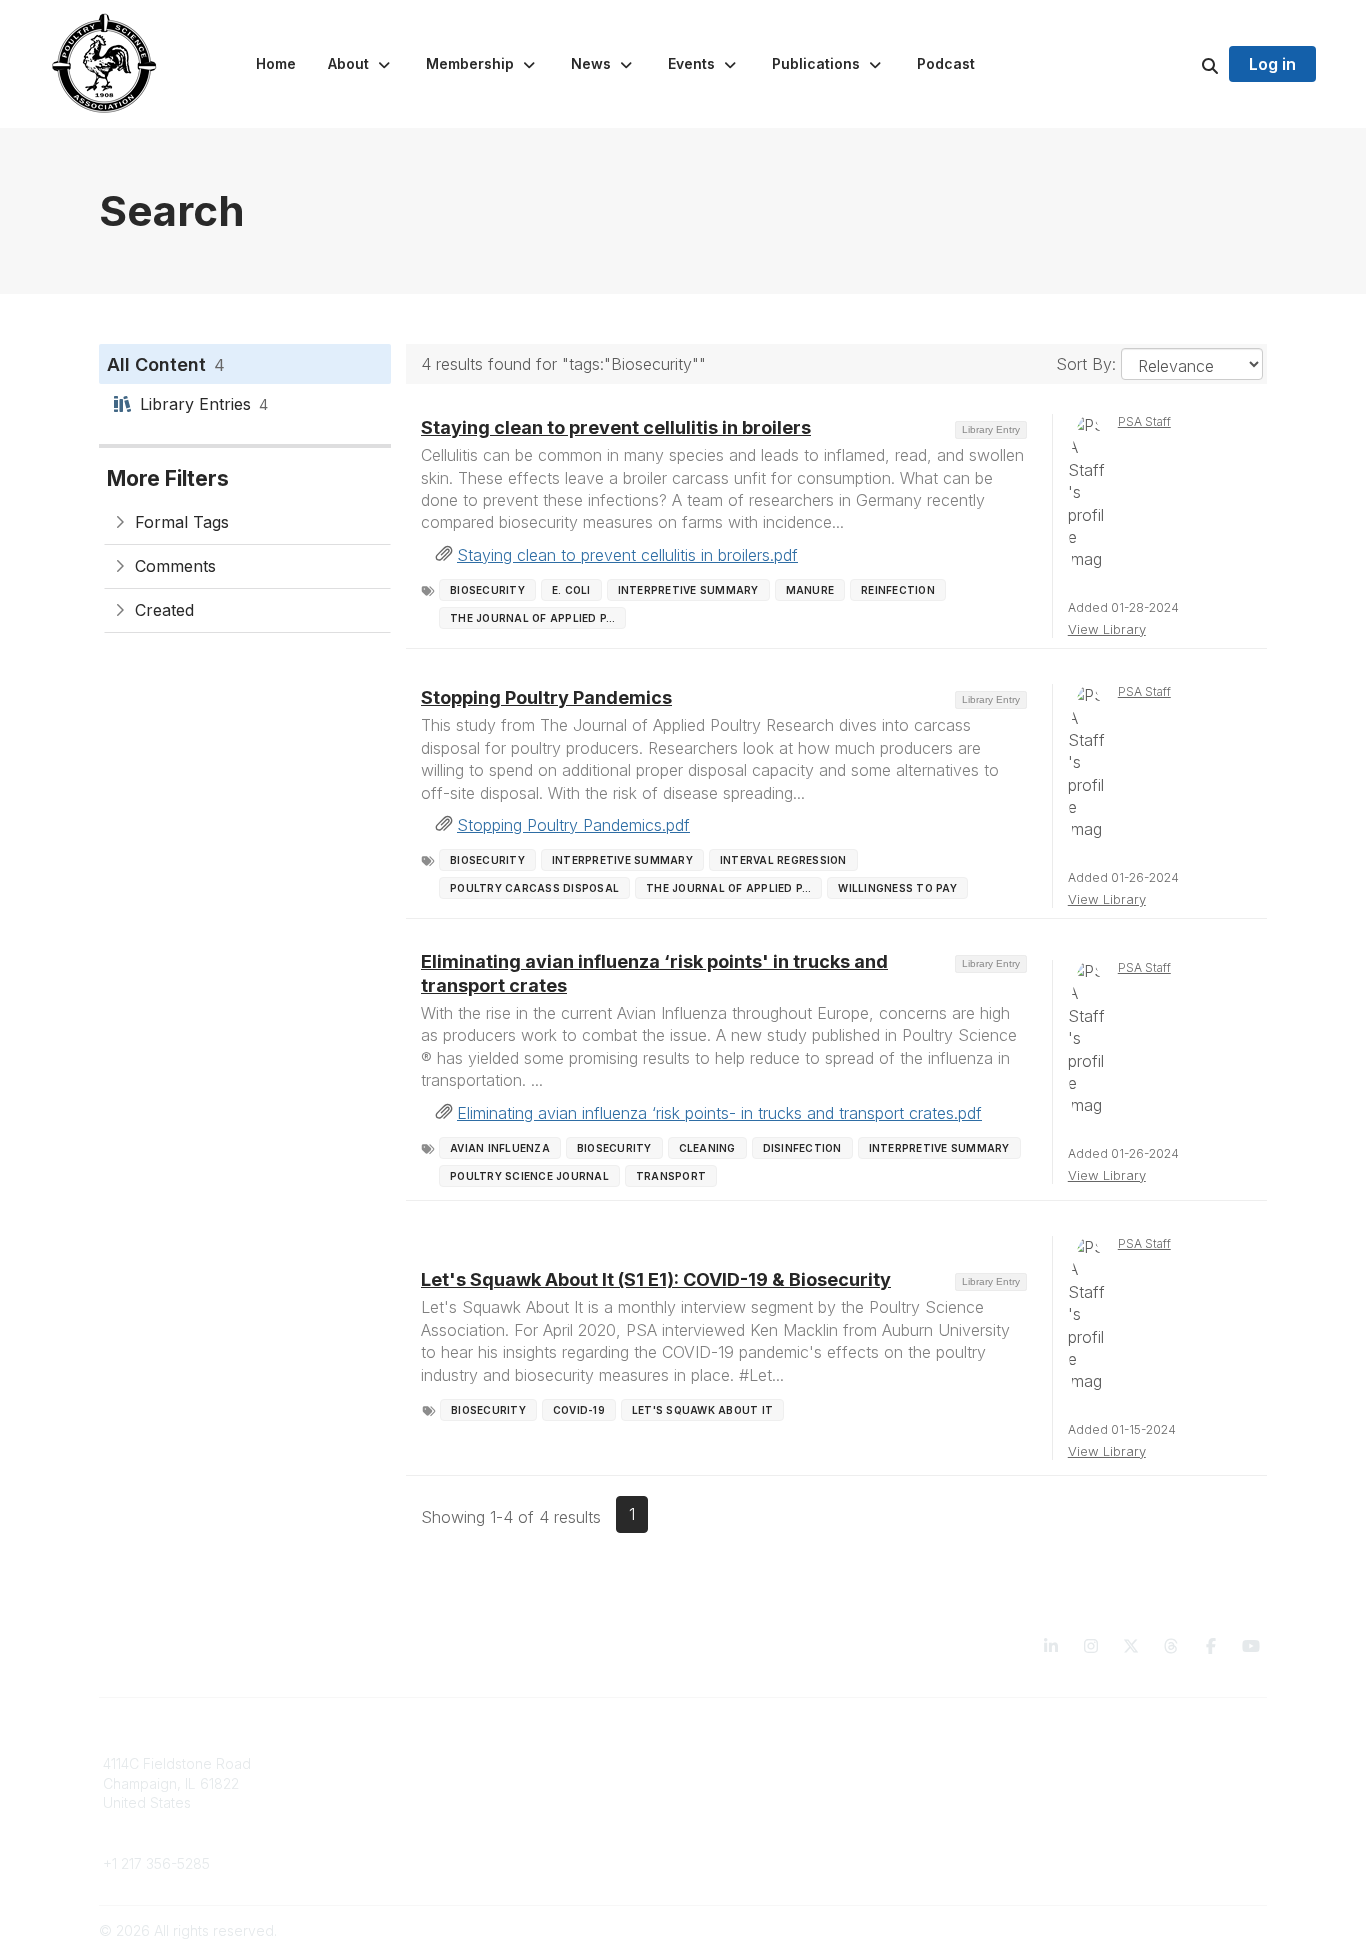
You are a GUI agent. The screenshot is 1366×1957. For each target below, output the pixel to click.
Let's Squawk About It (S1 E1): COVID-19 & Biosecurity (656, 1279)
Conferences (738, 1783)
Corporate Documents (1064, 1783)
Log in (1272, 64)
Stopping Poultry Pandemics (546, 697)
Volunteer (430, 1832)
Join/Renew (438, 1763)
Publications (734, 1763)
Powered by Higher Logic (1182, 1930)
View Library (1107, 629)
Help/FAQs (730, 1842)
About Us (1021, 1763)
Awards (719, 1802)
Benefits (426, 1783)
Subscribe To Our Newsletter (790, 1822)
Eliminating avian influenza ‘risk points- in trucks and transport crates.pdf (719, 1113)
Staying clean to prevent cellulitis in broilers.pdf (627, 555)
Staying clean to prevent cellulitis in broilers (616, 427)
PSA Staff (1144, 421)
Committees (437, 1802)
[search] (1185, 64)
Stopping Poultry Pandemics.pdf (573, 825)
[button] (361, 64)
